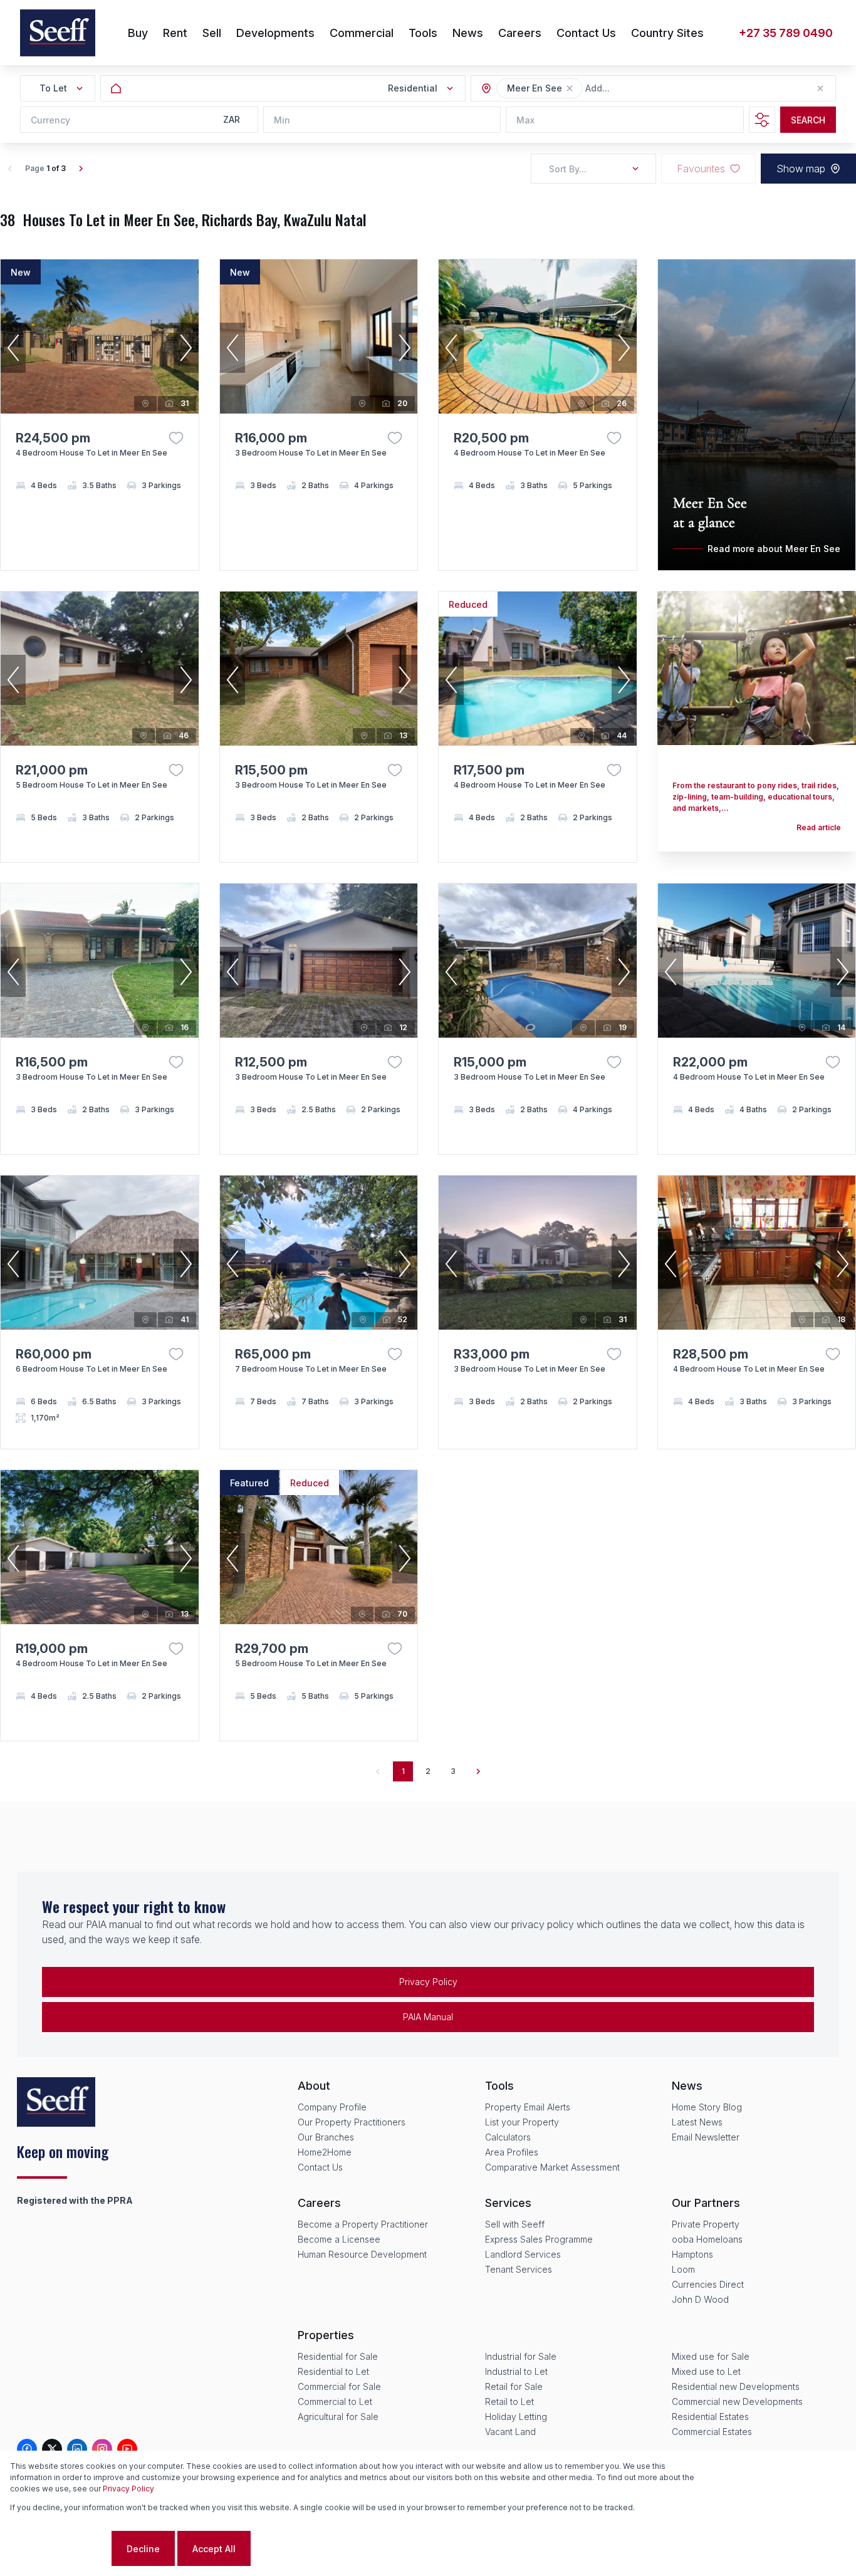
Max (525, 120)
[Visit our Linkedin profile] (77, 2449)
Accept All (214, 2549)
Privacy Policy (428, 1982)
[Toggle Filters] (762, 120)
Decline (143, 2549)
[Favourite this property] (176, 438)
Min (282, 120)
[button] (570, 88)
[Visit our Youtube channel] (127, 2449)
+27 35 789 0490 (786, 33)
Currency (50, 120)
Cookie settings (60, 2549)
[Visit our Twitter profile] (52, 2449)
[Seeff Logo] (58, 33)
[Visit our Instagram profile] (102, 2449)
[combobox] (654, 89)
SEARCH (808, 120)
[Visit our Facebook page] (27, 2449)
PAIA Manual (428, 2017)
